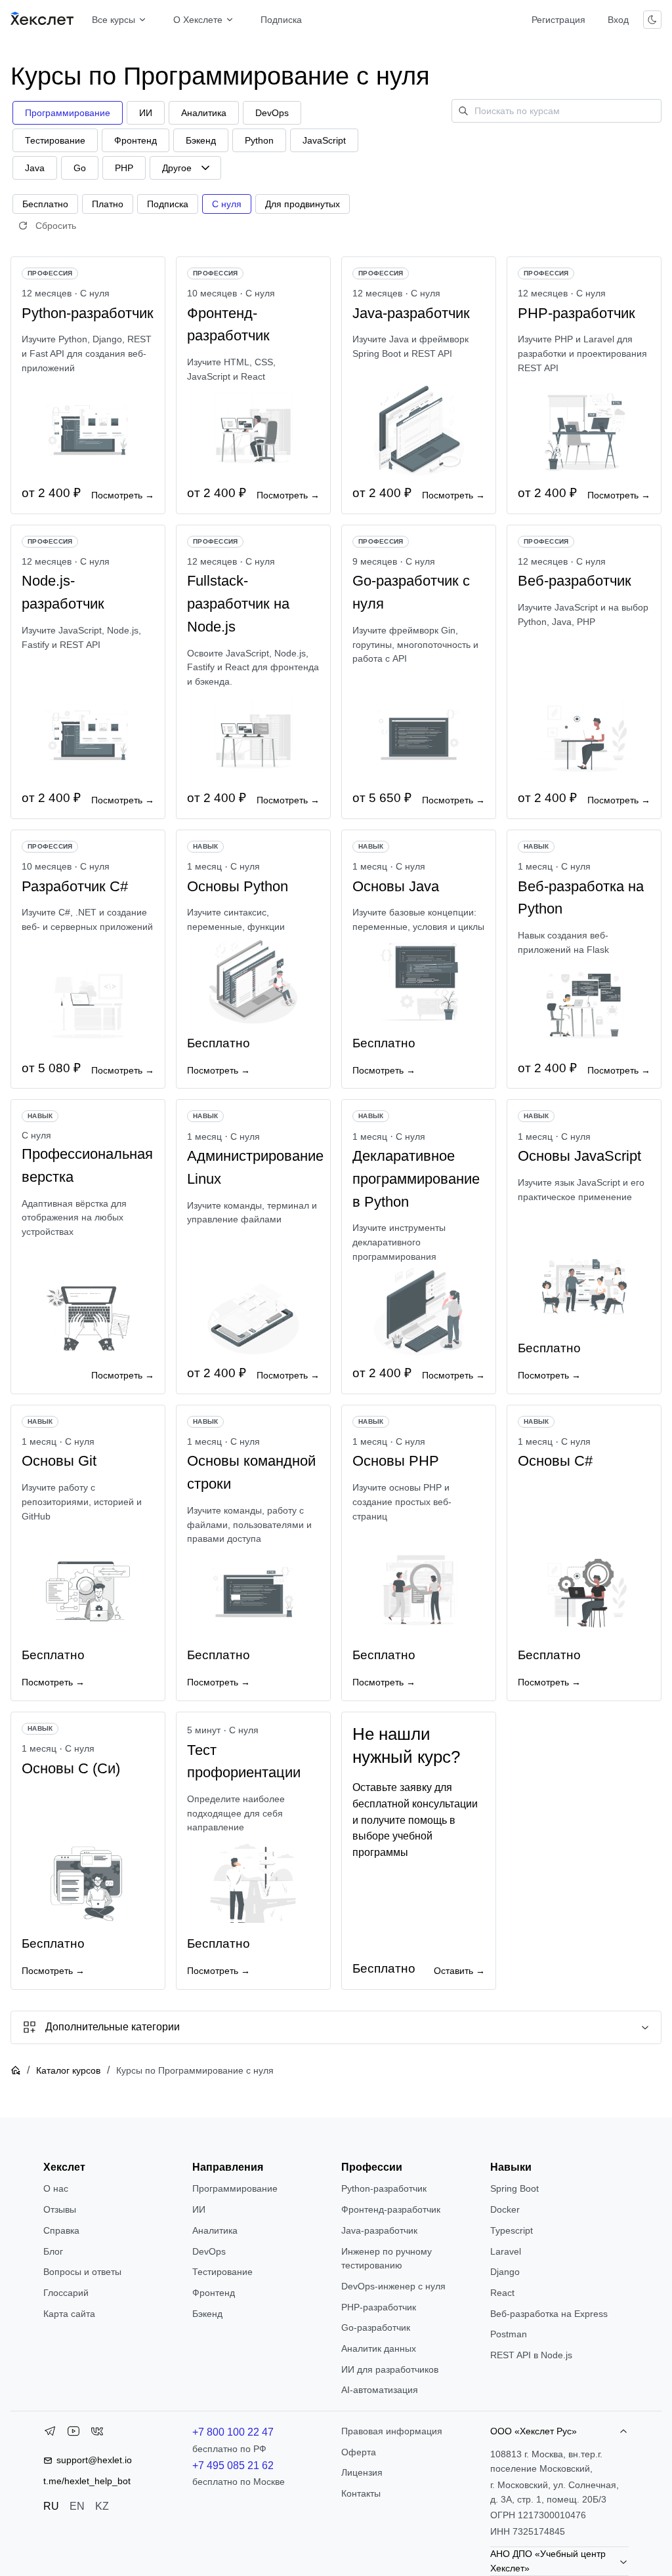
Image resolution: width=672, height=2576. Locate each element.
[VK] (97, 2434)
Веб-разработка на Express (549, 2314)
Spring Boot (514, 2188)
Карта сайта (69, 2314)
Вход (618, 20)
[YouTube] (73, 2434)
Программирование (235, 2188)
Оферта (359, 2452)
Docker (505, 2209)
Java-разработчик (379, 2230)
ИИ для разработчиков (390, 2369)
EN (77, 2506)
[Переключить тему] (652, 20)
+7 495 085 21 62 (233, 2465)
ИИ (199, 2209)
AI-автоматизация (380, 2390)
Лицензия (362, 2472)
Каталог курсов (68, 2070)
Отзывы (60, 2209)
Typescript (512, 2230)
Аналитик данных (379, 2348)
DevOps (209, 2251)
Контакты (361, 2493)
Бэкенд (207, 2314)
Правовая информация (392, 2431)
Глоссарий (66, 2293)
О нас (56, 2188)
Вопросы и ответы (82, 2272)
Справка (61, 2230)
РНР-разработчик (379, 2307)
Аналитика (215, 2230)
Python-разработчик (384, 2188)
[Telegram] (50, 2434)
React (502, 2293)
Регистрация (558, 20)
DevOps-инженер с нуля (393, 2286)
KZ (102, 2506)
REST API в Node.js (531, 2355)
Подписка (281, 20)
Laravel (506, 2251)
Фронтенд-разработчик (391, 2209)
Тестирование (222, 2272)
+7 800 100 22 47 (233, 2432)
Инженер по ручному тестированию (387, 2259)
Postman (509, 2334)
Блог (53, 2251)
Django (505, 2272)
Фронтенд (214, 2293)
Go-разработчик (376, 2327)
